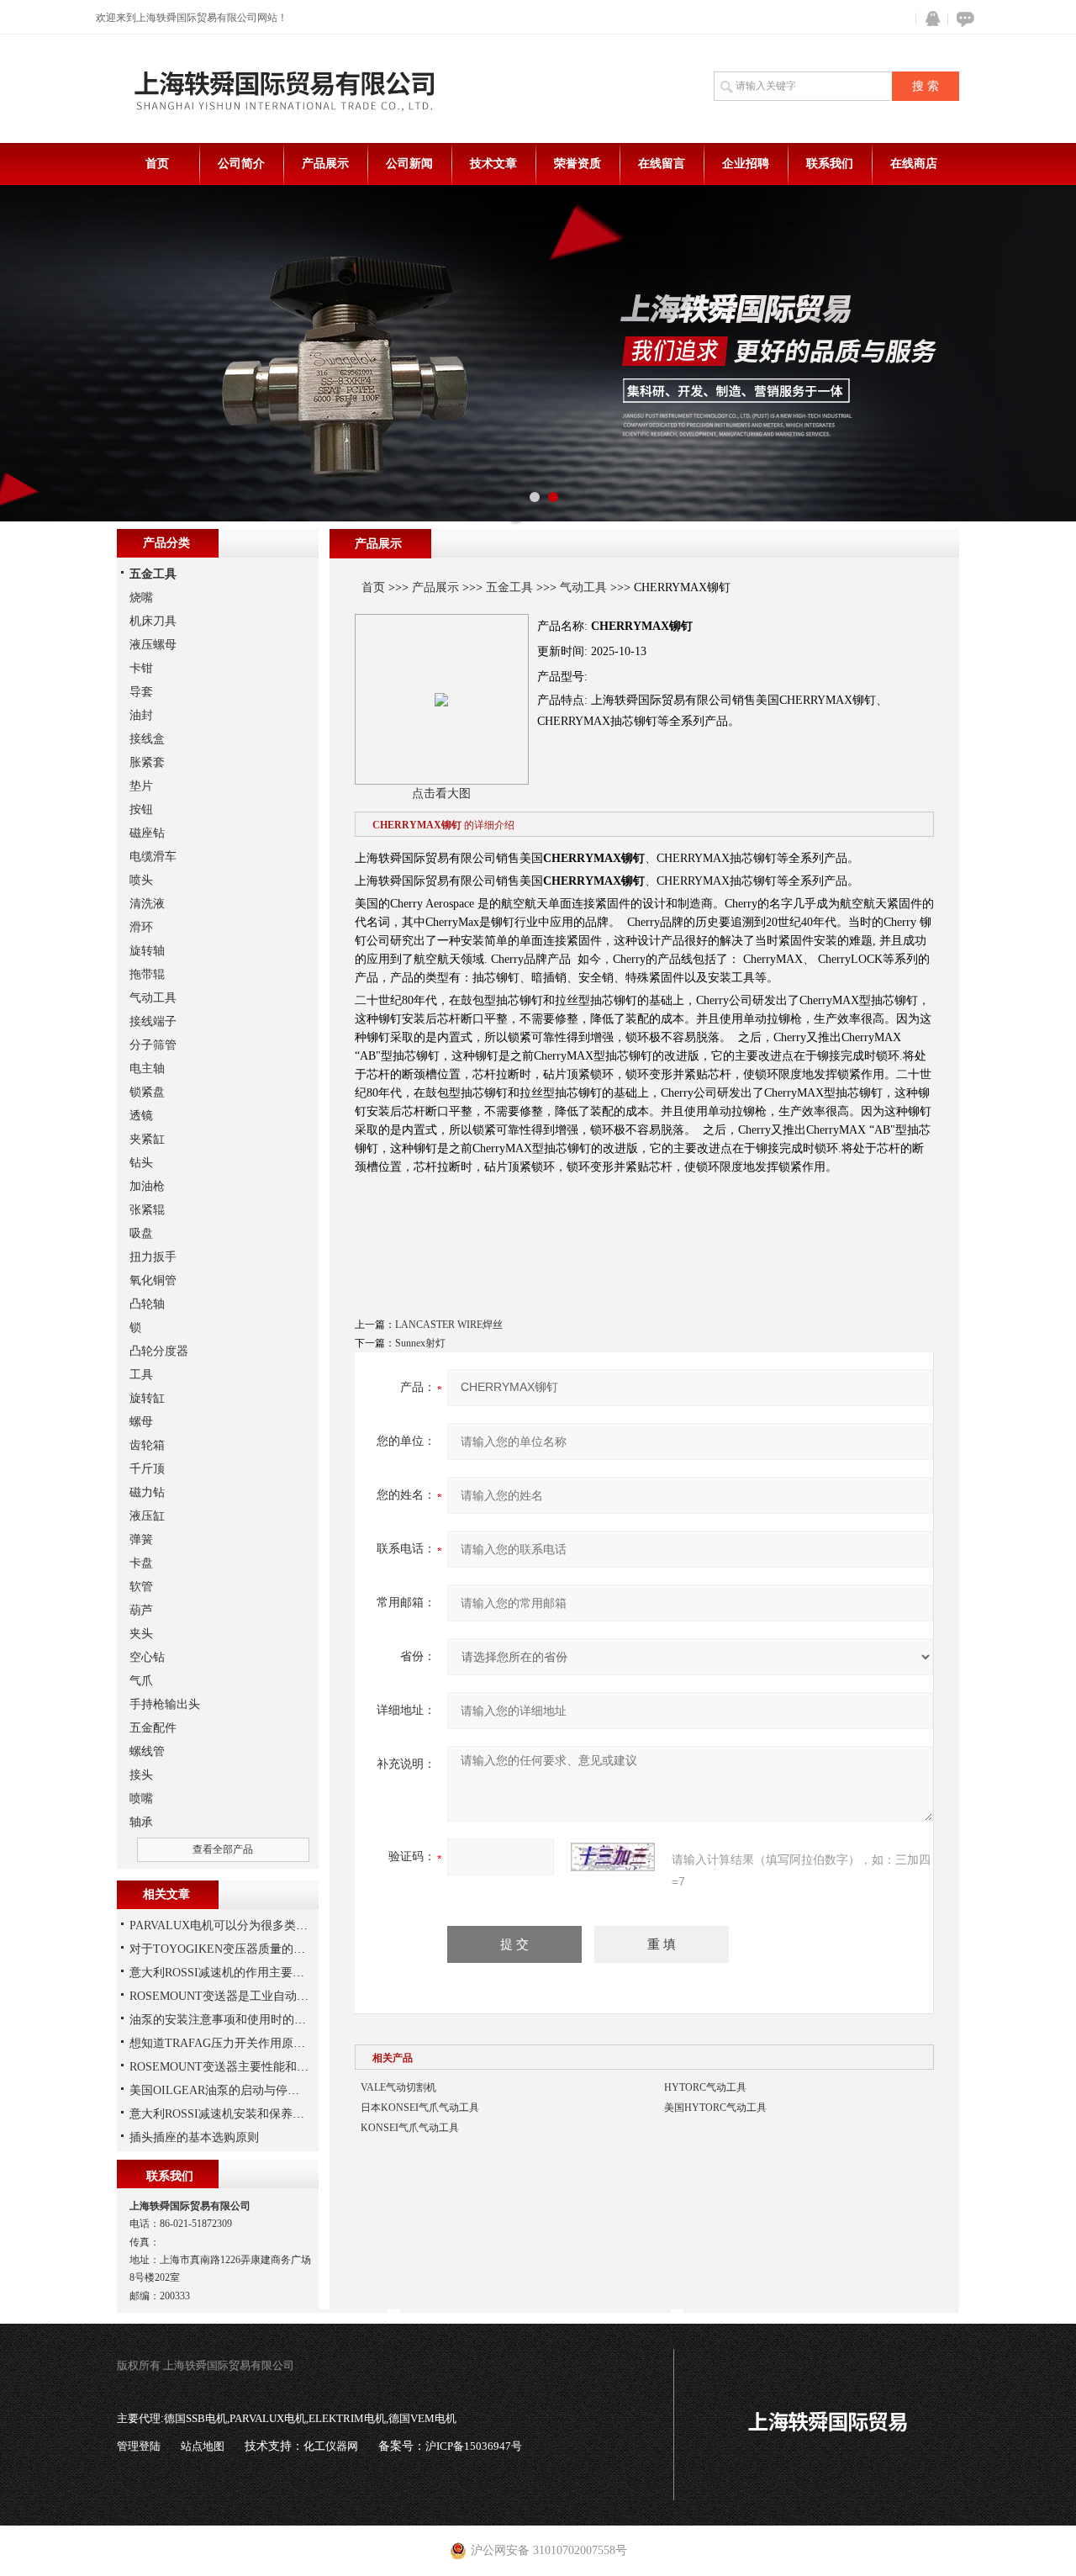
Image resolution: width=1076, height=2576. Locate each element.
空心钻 (147, 1657)
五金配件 (153, 1728)
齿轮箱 (147, 1445)
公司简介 (241, 164)
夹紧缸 (147, 1139)
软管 (141, 1587)
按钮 (141, 809)
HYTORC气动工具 (705, 2087)
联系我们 (830, 164)
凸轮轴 (147, 1304)
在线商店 (914, 164)
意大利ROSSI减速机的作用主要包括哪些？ (240, 1973)
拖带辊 (147, 974)
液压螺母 (153, 645)
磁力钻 (147, 1492)
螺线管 (147, 1751)
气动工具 (583, 587)
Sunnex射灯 (420, 1343)
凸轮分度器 (159, 1351)
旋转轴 (147, 951)
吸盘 (141, 1233)
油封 (141, 715)
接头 (141, 1775)
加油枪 (147, 1186)
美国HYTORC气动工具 (715, 2108)
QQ (929, 19)
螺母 (141, 1422)
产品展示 (325, 164)
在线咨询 (963, 19)
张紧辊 (147, 1210)
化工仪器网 (331, 2446)
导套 (141, 692)
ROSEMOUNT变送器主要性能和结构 (225, 2067)
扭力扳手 (153, 1257)
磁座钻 (147, 833)
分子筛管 (153, 1045)
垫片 (141, 786)
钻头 (141, 1163)
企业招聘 (746, 164)
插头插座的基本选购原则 (194, 2137)
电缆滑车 (153, 857)
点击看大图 (441, 793)
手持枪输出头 (165, 1704)
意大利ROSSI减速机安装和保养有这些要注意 (246, 2114)
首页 (157, 164)
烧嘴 (141, 598)
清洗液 (147, 904)
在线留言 (662, 164)
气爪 (141, 1681)
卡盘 (141, 1563)
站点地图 (203, 2446)
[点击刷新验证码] (613, 1857)
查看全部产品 (223, 1849)
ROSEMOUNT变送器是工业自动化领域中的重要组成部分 (278, 1996)
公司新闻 (409, 164)
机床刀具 (153, 621)
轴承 (141, 1822)
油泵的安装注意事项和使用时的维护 (224, 2020)
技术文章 (493, 164)
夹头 (141, 1634)
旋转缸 (147, 1398)
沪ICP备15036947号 (474, 2446)
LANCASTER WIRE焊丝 (449, 1325)
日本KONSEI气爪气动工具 (420, 2108)
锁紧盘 (147, 1092)
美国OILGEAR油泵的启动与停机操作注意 (238, 2090)
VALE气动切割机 (398, 2087)
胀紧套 (147, 762)
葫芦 (141, 1610)
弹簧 (141, 1539)
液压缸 (147, 1516)
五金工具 (509, 587)
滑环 (141, 927)
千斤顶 (147, 1469)
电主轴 (147, 1068)
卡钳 (141, 668)
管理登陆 (139, 2446)
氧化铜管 (153, 1280)
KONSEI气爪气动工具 (410, 2128)
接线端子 (153, 1021)
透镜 (141, 1116)
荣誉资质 (578, 164)
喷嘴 (141, 1798)
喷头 (141, 880)
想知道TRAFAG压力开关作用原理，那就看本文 (253, 2043)
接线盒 (147, 739)
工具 (141, 1375)
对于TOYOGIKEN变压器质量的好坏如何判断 (247, 1949)
